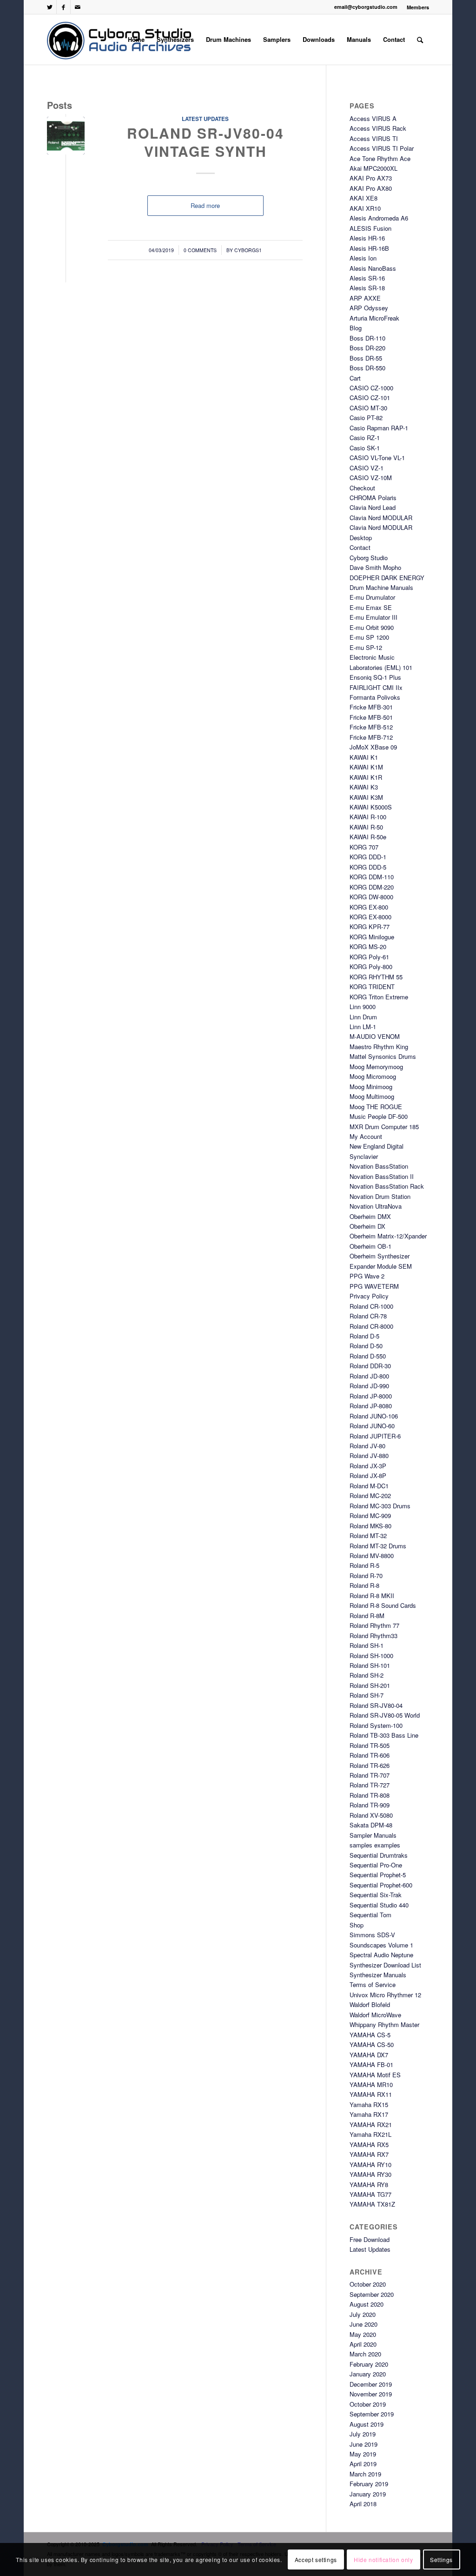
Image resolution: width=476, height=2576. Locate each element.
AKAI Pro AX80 (371, 188)
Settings (441, 2559)
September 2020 (372, 2294)
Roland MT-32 (368, 1536)
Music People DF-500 (379, 1116)
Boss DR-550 (367, 368)
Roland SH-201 (370, 1685)
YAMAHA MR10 (371, 2084)
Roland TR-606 (370, 1755)
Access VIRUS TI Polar (382, 148)
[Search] (420, 40)
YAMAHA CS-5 (370, 2035)
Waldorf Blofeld (370, 2004)
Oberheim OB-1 (370, 1246)
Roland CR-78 (368, 1316)
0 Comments (200, 250)
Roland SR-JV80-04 (376, 1705)
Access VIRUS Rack (378, 128)
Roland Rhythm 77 (374, 1625)
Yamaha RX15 (369, 2104)
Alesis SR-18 (367, 288)
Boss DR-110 (367, 338)
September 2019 (372, 2414)
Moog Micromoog (373, 1076)
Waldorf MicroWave (375, 2015)
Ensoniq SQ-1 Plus (375, 677)
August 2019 (367, 2424)
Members (418, 7)
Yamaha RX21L (370, 2134)
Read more (205, 205)
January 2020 (368, 2374)
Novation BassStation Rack (387, 1186)
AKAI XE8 (364, 198)
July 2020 (363, 2314)
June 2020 (364, 2324)
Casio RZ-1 (365, 438)
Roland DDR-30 (370, 1366)
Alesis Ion (363, 258)
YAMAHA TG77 (370, 2194)
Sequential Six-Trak (376, 1895)
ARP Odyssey (369, 308)
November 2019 (371, 2394)
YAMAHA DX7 (369, 2055)
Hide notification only (383, 2559)
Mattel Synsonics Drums (383, 1056)
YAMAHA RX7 (369, 2154)
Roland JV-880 (369, 1455)
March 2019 (365, 2474)
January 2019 (368, 2494)
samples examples (375, 1845)
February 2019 (369, 2484)
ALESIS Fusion (370, 228)
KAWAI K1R (366, 777)
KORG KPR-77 (370, 927)
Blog (356, 328)
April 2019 (363, 2464)
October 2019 (368, 2404)
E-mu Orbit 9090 (372, 627)
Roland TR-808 (370, 1795)
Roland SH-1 (367, 1645)
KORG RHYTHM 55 (376, 977)
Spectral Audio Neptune (381, 1955)
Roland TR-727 (370, 1785)
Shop (357, 1925)
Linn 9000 (363, 1007)
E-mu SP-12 (366, 647)
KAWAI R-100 (368, 817)
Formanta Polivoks (375, 697)
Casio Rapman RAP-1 (379, 428)
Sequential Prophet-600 (381, 1885)
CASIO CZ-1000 (371, 388)
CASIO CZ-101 (370, 398)
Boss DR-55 (366, 358)
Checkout (362, 488)
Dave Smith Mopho (375, 567)
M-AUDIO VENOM (375, 1036)
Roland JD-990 (369, 1386)
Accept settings (316, 2559)
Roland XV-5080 (371, 1815)
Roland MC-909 (370, 1515)
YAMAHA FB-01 (371, 2064)
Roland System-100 (376, 1725)
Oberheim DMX (370, 1216)
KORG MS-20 (368, 947)
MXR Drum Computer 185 (384, 1127)
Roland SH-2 (367, 1675)
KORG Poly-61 (369, 957)
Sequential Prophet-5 (378, 1875)
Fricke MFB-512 (371, 727)
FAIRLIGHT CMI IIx (376, 687)
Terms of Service (373, 1984)
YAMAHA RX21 (371, 2124)
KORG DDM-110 (372, 877)
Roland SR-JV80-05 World (385, 1715)
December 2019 (371, 2384)
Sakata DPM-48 (371, 1825)
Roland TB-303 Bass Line (384, 1735)
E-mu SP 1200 (369, 637)
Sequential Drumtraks (379, 1855)
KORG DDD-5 (368, 867)
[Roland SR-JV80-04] (66, 136)
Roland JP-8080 (371, 1406)
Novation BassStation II (382, 1176)
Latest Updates (205, 119)
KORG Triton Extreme (379, 997)
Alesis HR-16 (367, 238)
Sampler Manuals (373, 1835)
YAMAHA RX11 (371, 2094)
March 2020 (365, 2354)
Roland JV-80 (367, 1446)
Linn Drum (363, 1017)
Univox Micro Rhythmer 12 (385, 1995)
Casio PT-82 (366, 418)
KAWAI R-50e (368, 837)
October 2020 (368, 2284)
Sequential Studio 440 (379, 1905)
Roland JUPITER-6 (375, 1436)
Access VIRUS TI (374, 138)
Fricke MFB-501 (371, 717)
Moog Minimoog (371, 1087)
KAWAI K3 (364, 787)
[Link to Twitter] (50, 7)
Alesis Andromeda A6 (379, 218)
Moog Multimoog (372, 1096)
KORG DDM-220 (372, 887)
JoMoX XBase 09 (373, 747)
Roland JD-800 (369, 1376)
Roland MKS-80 (370, 1526)
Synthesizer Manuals (378, 1975)
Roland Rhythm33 (374, 1636)
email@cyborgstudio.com (366, 7)
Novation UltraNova (376, 1206)
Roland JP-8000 (371, 1396)
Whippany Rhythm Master (384, 2024)
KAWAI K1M (366, 767)
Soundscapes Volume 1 (381, 1945)
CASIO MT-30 (368, 408)
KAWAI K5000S (371, 807)
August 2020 (367, 2304)
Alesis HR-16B (369, 248)
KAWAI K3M (366, 797)
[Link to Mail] (78, 7)
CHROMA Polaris (373, 498)
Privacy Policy (369, 1296)
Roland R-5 (364, 1565)
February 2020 (369, 2364)
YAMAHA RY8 (369, 2185)
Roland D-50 (366, 1346)
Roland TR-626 (370, 1765)
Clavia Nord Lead (373, 507)
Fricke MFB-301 (371, 707)
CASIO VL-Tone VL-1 (377, 458)
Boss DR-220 (367, 348)
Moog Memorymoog (376, 1067)
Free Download (370, 2239)
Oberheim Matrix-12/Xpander (388, 1236)
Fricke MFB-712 (371, 737)
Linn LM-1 (363, 1027)
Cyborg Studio (369, 558)
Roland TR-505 (370, 1745)
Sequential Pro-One (376, 1865)
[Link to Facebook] (63, 7)
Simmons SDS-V (372, 1935)
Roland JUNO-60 (372, 1426)
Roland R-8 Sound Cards (383, 1605)
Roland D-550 (368, 1356)
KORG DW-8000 (371, 897)
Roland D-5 (364, 1336)
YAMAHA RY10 (370, 2165)
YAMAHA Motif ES (375, 2075)
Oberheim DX (367, 1226)
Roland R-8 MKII (372, 1596)
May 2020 (363, 2334)
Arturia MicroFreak (374, 318)
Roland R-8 (364, 1585)
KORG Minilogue (372, 937)
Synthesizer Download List (385, 1965)
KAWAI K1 (364, 757)
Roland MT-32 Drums (378, 1546)
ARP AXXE (365, 298)
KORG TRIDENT (372, 987)
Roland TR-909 (370, 1805)
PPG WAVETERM (374, 1286)
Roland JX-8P (368, 1475)
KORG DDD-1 (368, 857)
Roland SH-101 (370, 1665)
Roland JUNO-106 (374, 1416)
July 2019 (363, 2434)
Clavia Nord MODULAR (381, 518)
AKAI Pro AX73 (371, 178)
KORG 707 (364, 847)
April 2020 (363, 2344)
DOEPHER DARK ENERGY (387, 578)
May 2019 (363, 2454)
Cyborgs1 (248, 250)
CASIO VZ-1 (367, 468)
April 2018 (363, 2504)
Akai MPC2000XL (374, 168)
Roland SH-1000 (371, 1656)
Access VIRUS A (373, 118)
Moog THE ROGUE (376, 1107)
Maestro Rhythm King (379, 1047)
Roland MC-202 (370, 1495)
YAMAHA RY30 (370, 2174)
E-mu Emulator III (374, 617)
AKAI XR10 (365, 208)
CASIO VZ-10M (371, 478)
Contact (360, 547)
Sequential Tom (370, 1915)
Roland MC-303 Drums (380, 1506)
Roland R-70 (366, 1576)
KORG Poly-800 (371, 967)
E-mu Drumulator (372, 597)
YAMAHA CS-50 (372, 2044)
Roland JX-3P (368, 1466)
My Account (366, 1136)
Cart (355, 378)
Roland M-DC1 (369, 1486)
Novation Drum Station (380, 1196)
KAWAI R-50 (366, 827)
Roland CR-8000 (371, 1326)
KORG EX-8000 (370, 917)
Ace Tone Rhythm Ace (380, 158)
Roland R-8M (367, 1616)
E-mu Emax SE (371, 607)
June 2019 (364, 2444)
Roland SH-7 (367, 1695)
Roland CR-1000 (371, 1306)
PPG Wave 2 (367, 1276)
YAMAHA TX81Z (372, 2204)
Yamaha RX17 (369, 2114)
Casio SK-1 (365, 448)
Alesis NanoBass (373, 268)
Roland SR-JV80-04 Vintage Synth (205, 142)
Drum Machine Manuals (381, 587)
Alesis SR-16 (367, 278)
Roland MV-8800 (372, 1556)
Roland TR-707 (370, 1775)
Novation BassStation (379, 1166)
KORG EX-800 (369, 907)
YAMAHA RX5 (369, 2144)
